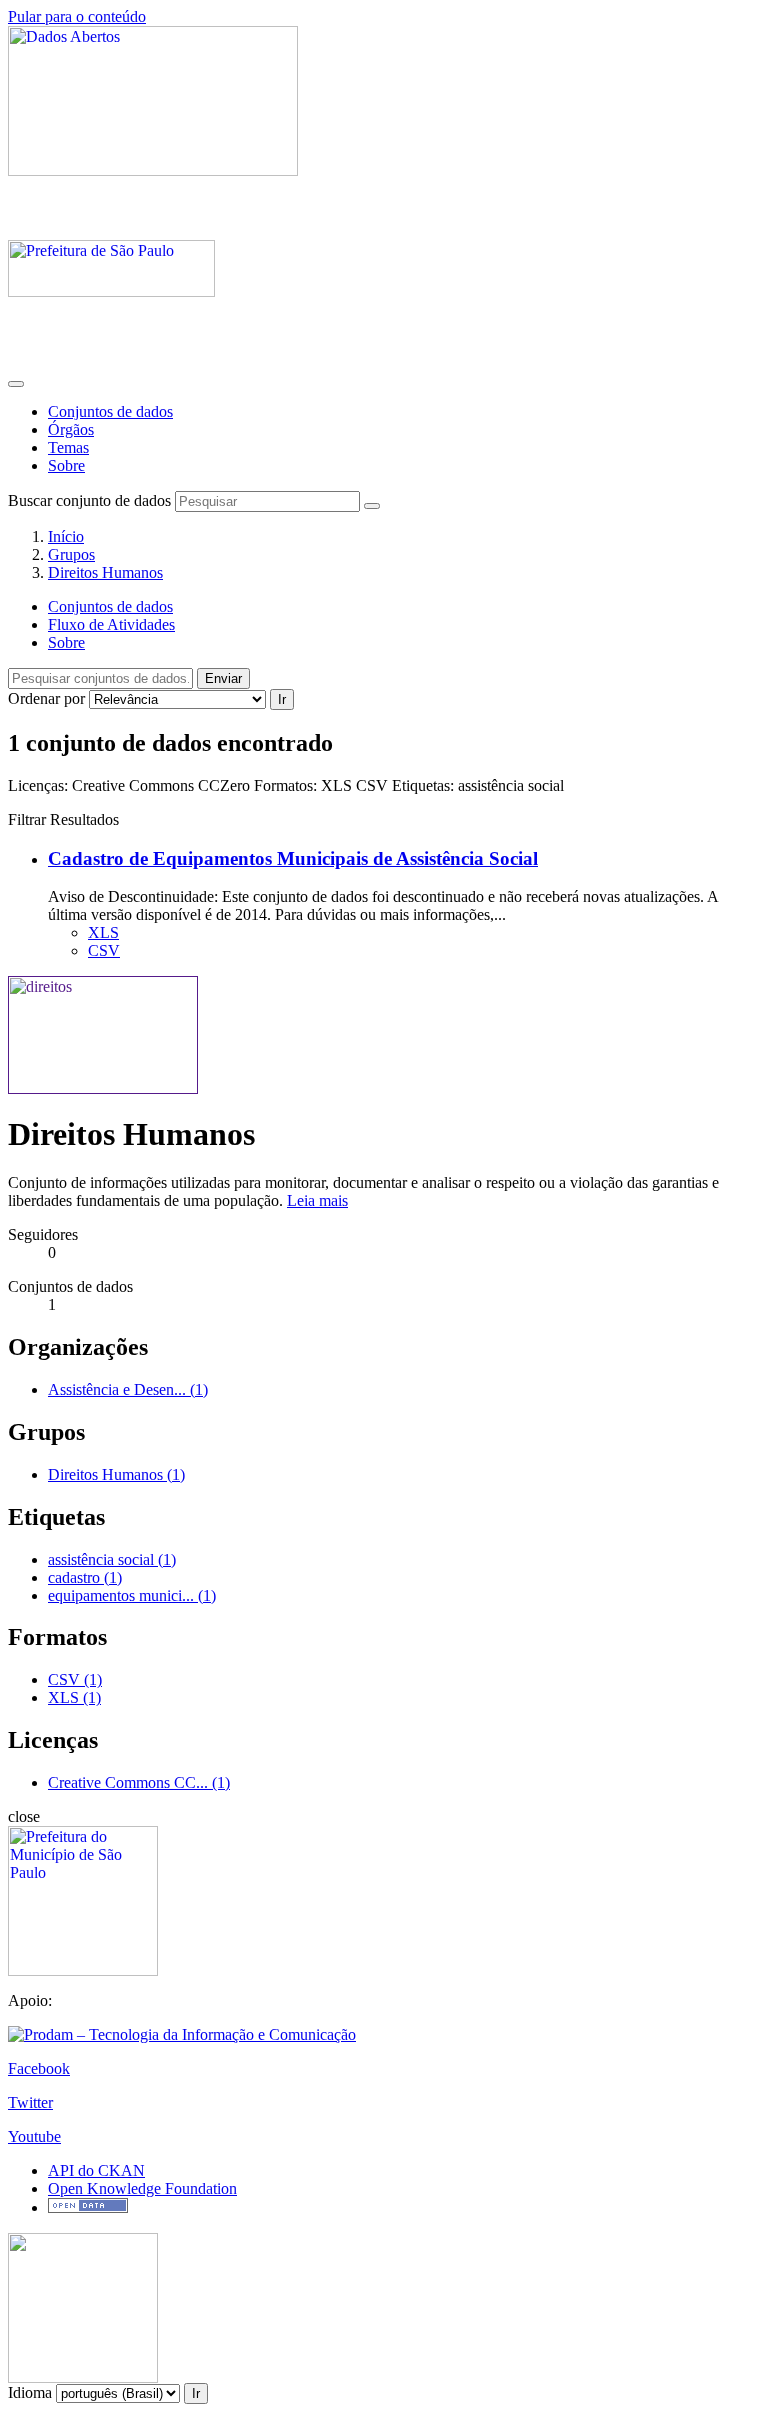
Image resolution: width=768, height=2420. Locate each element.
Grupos (71, 554)
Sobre (66, 465)
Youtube (34, 2136)
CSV (104, 950)
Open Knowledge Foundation (142, 2188)
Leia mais (317, 1200)
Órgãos (71, 429)
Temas (68, 447)
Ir (282, 699)
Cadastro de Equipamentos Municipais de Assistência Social (293, 858)
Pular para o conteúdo (77, 16)
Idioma (30, 2392)
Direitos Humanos (105, 572)
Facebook (39, 2068)
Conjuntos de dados (110, 411)
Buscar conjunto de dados (89, 500)
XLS (103, 932)
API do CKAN (96, 2170)
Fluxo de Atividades (111, 624)
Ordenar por (46, 698)
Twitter (30, 2102)
